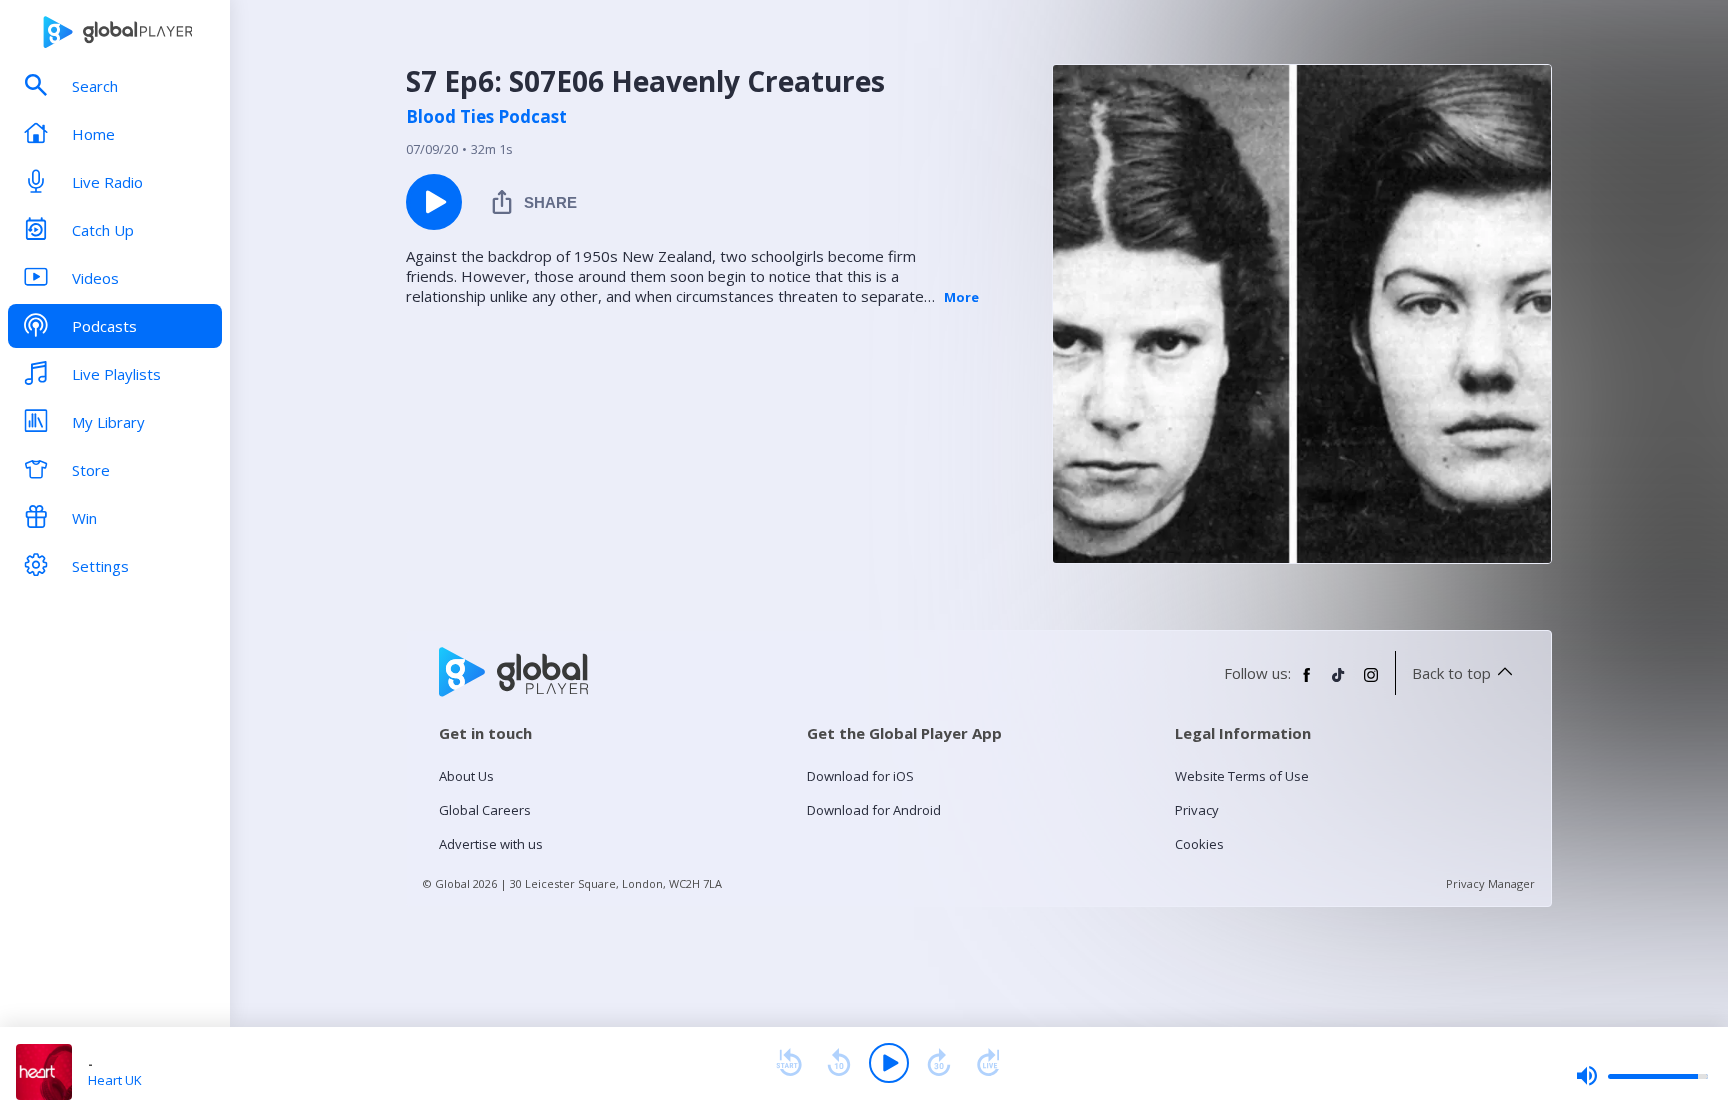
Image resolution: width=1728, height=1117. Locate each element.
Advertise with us (491, 844)
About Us (466, 776)
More (961, 297)
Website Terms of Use (1242, 776)
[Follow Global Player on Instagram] (1371, 683)
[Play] (889, 1063)
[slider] (1642, 1076)
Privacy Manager (1490, 883)
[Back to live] (989, 1063)
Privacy (1197, 810)
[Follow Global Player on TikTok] (1339, 683)
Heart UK (115, 1080)
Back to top (1451, 673)
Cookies (1199, 844)
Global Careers (485, 810)
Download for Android (874, 810)
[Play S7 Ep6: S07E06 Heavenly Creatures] (434, 202)
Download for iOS (860, 776)
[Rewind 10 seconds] (839, 1063)
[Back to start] (789, 1063)
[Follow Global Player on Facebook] (1307, 683)
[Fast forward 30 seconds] (939, 1063)
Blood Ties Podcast (486, 117)
